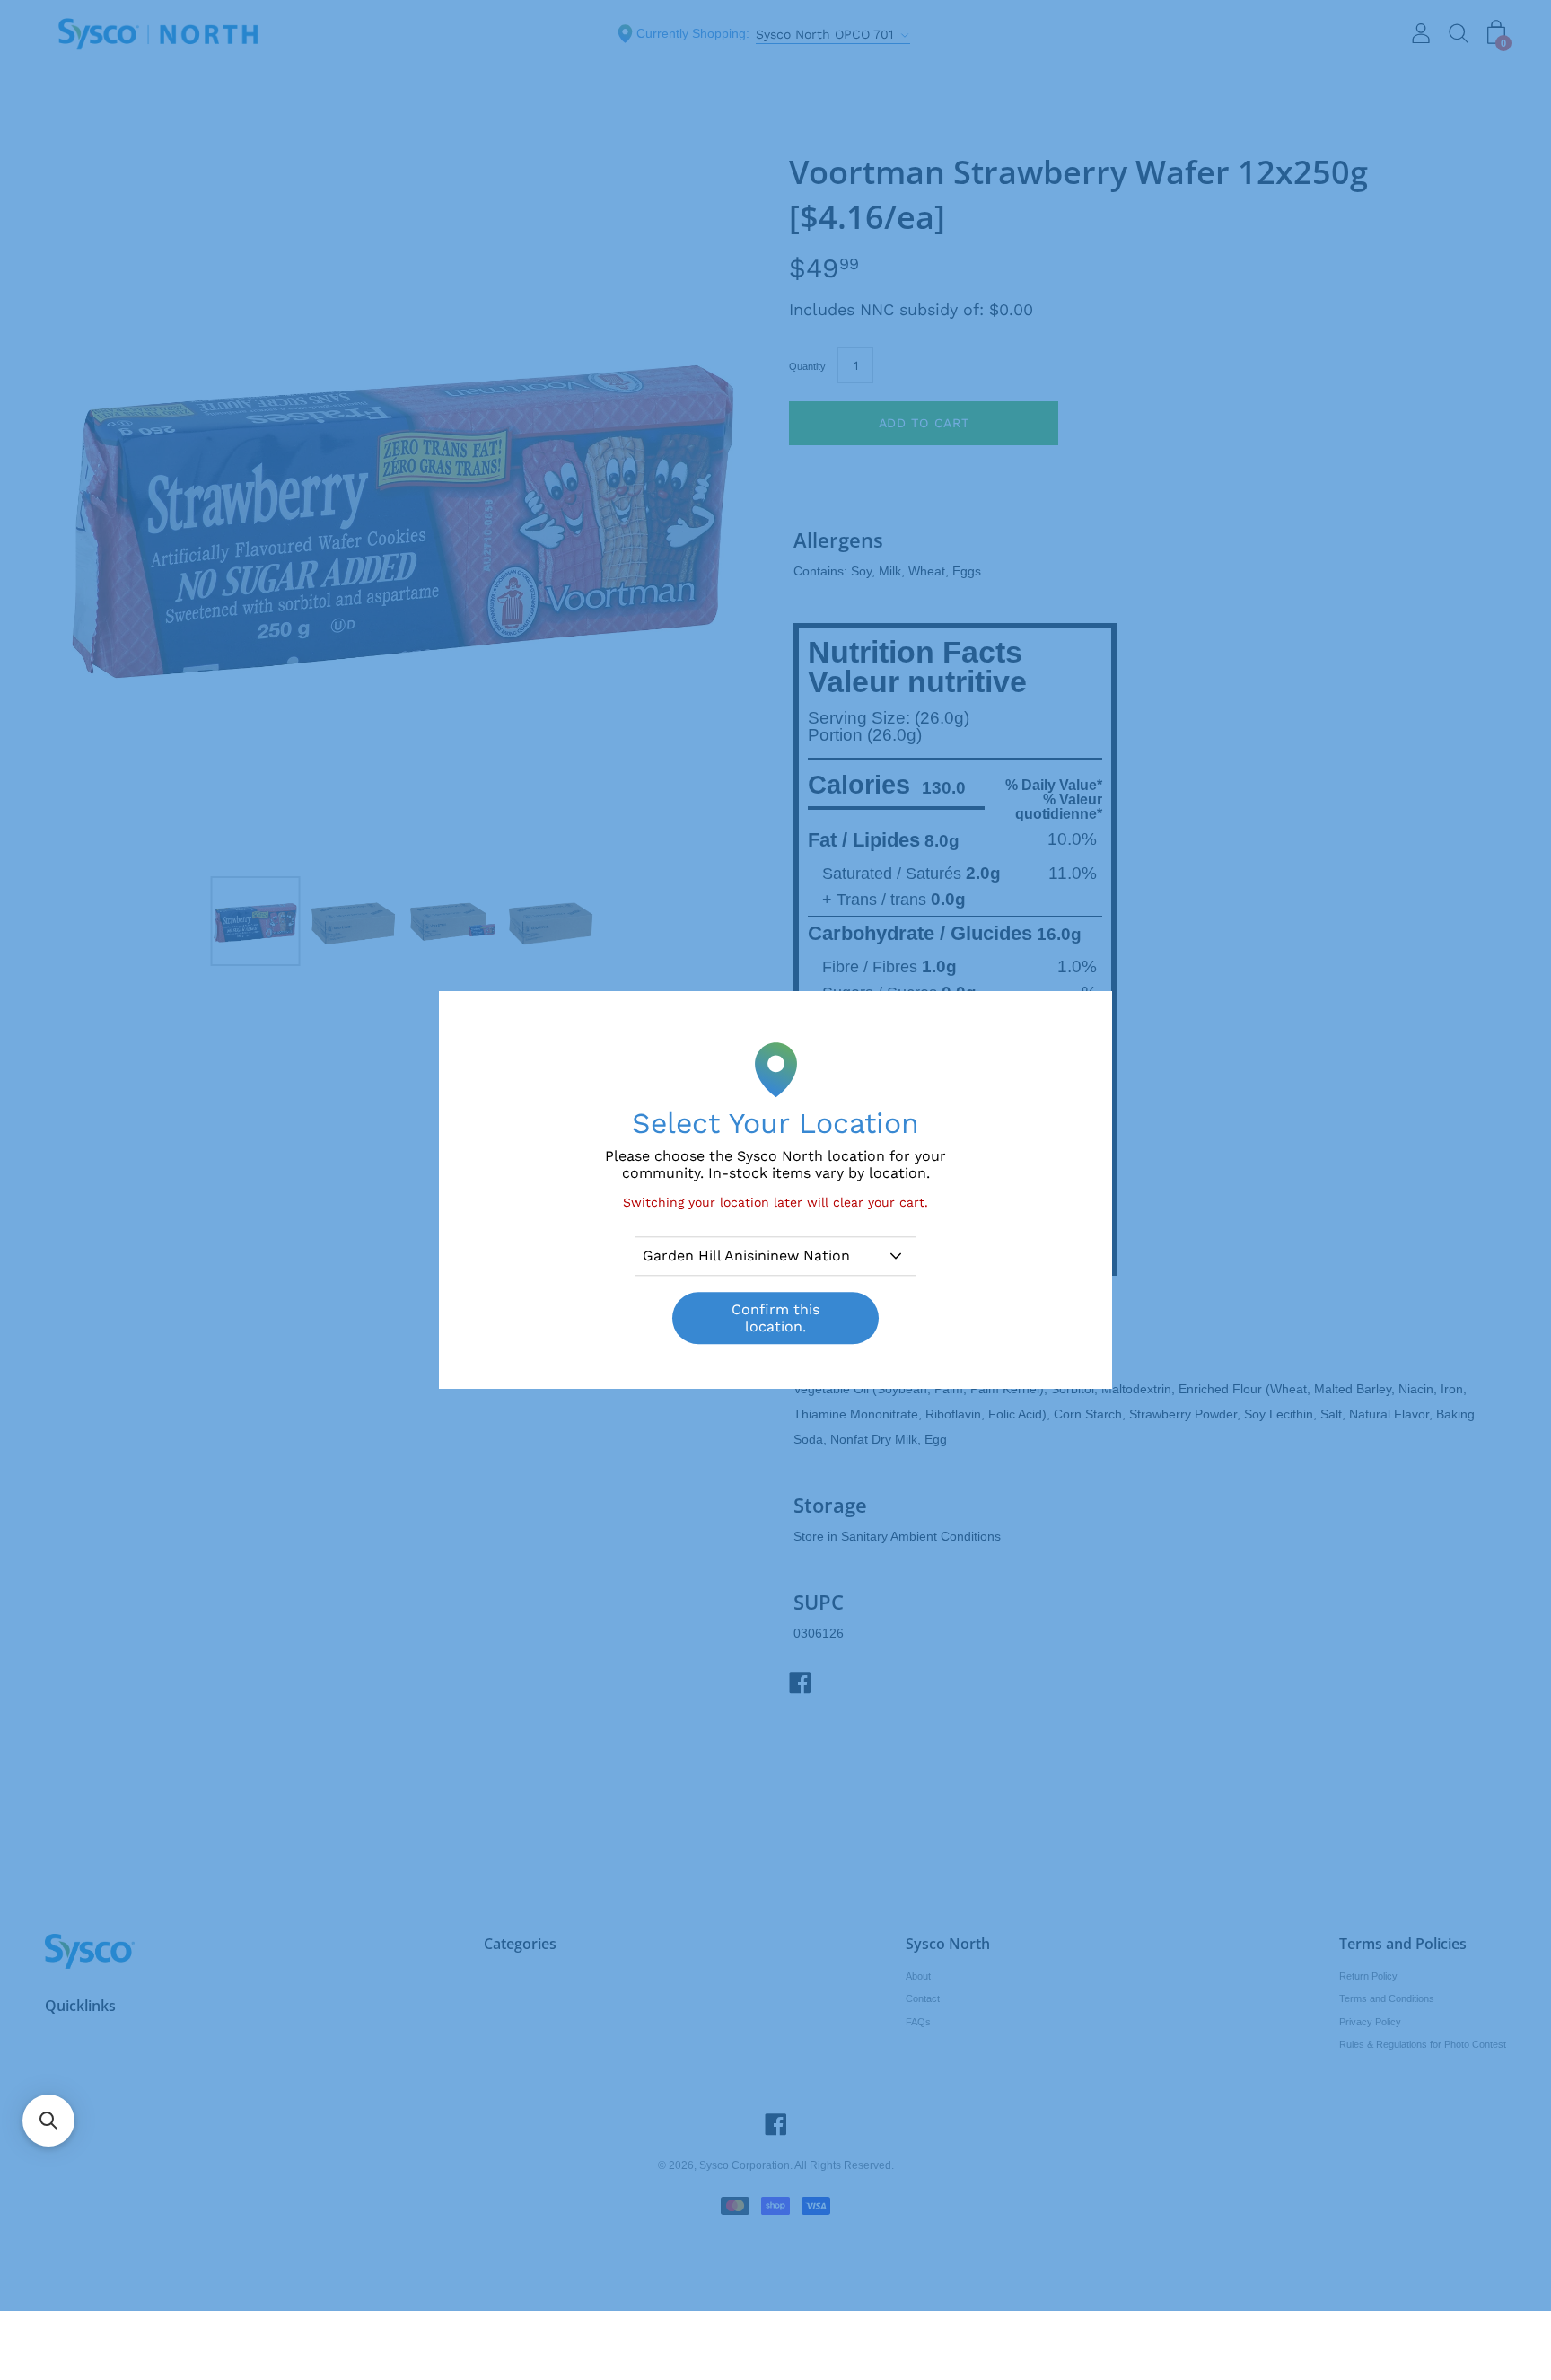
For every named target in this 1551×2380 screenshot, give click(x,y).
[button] (48, 2121)
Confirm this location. (775, 1318)
